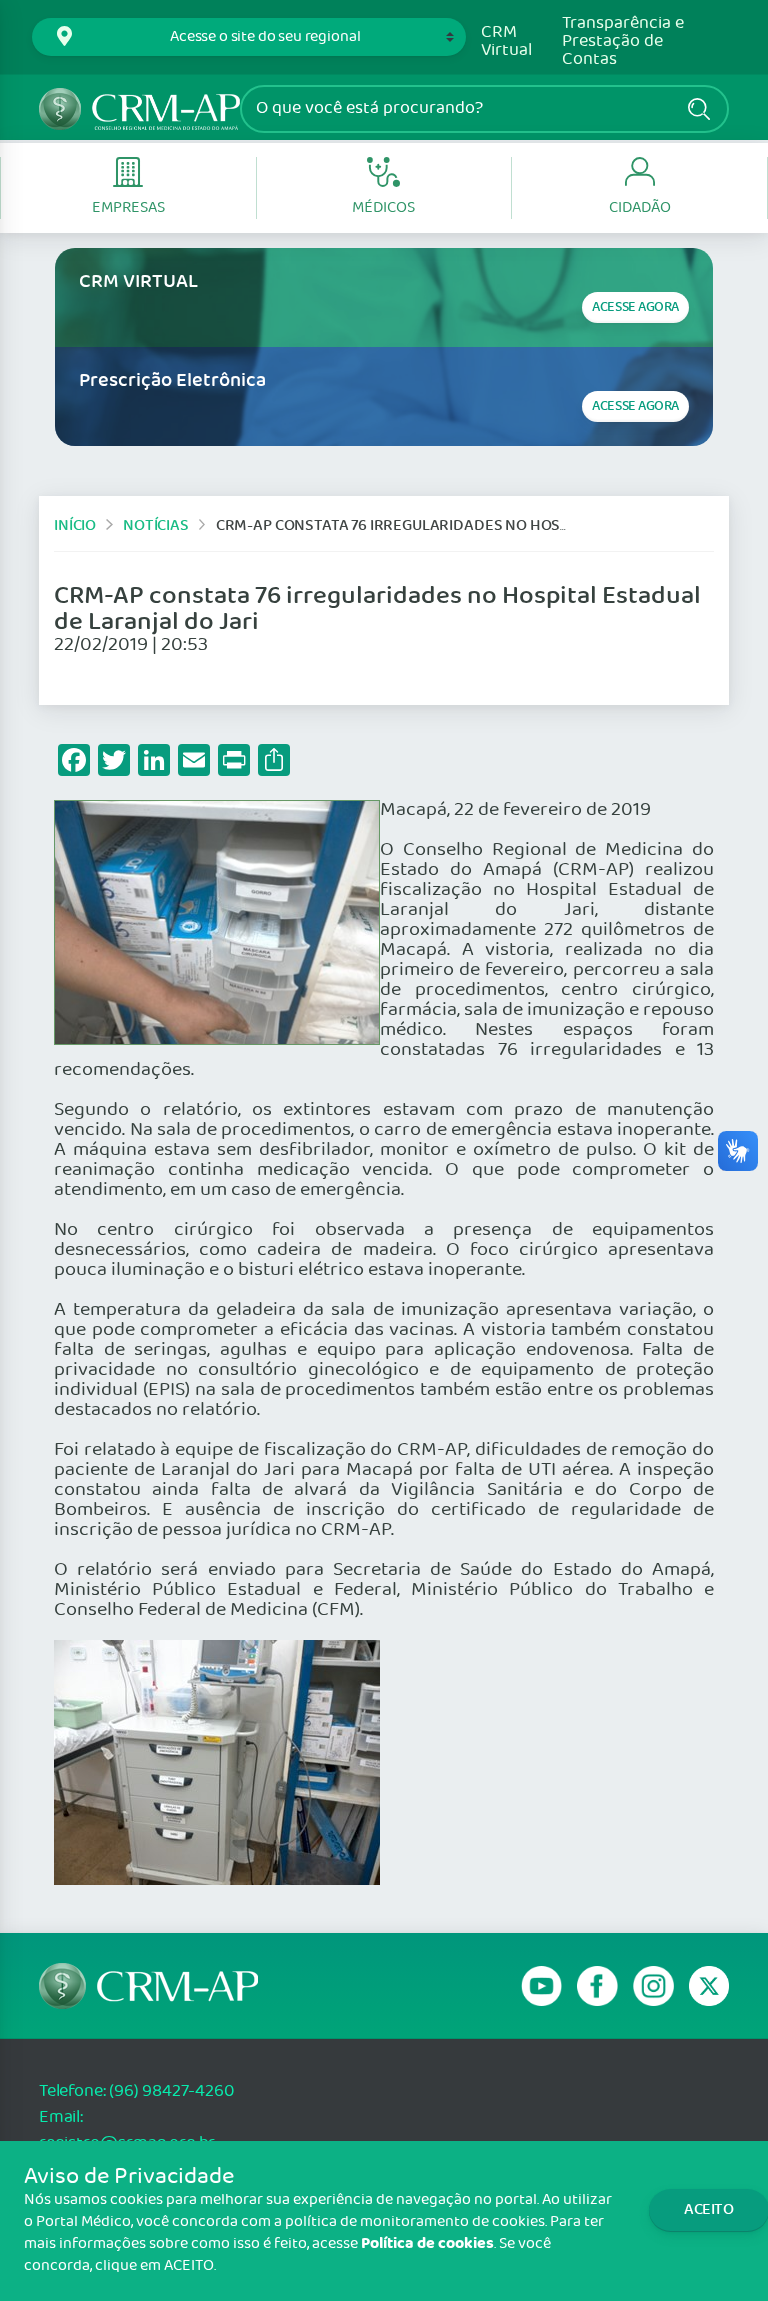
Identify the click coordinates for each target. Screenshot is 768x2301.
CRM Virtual (506, 42)
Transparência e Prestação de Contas (623, 42)
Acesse (635, 307)
